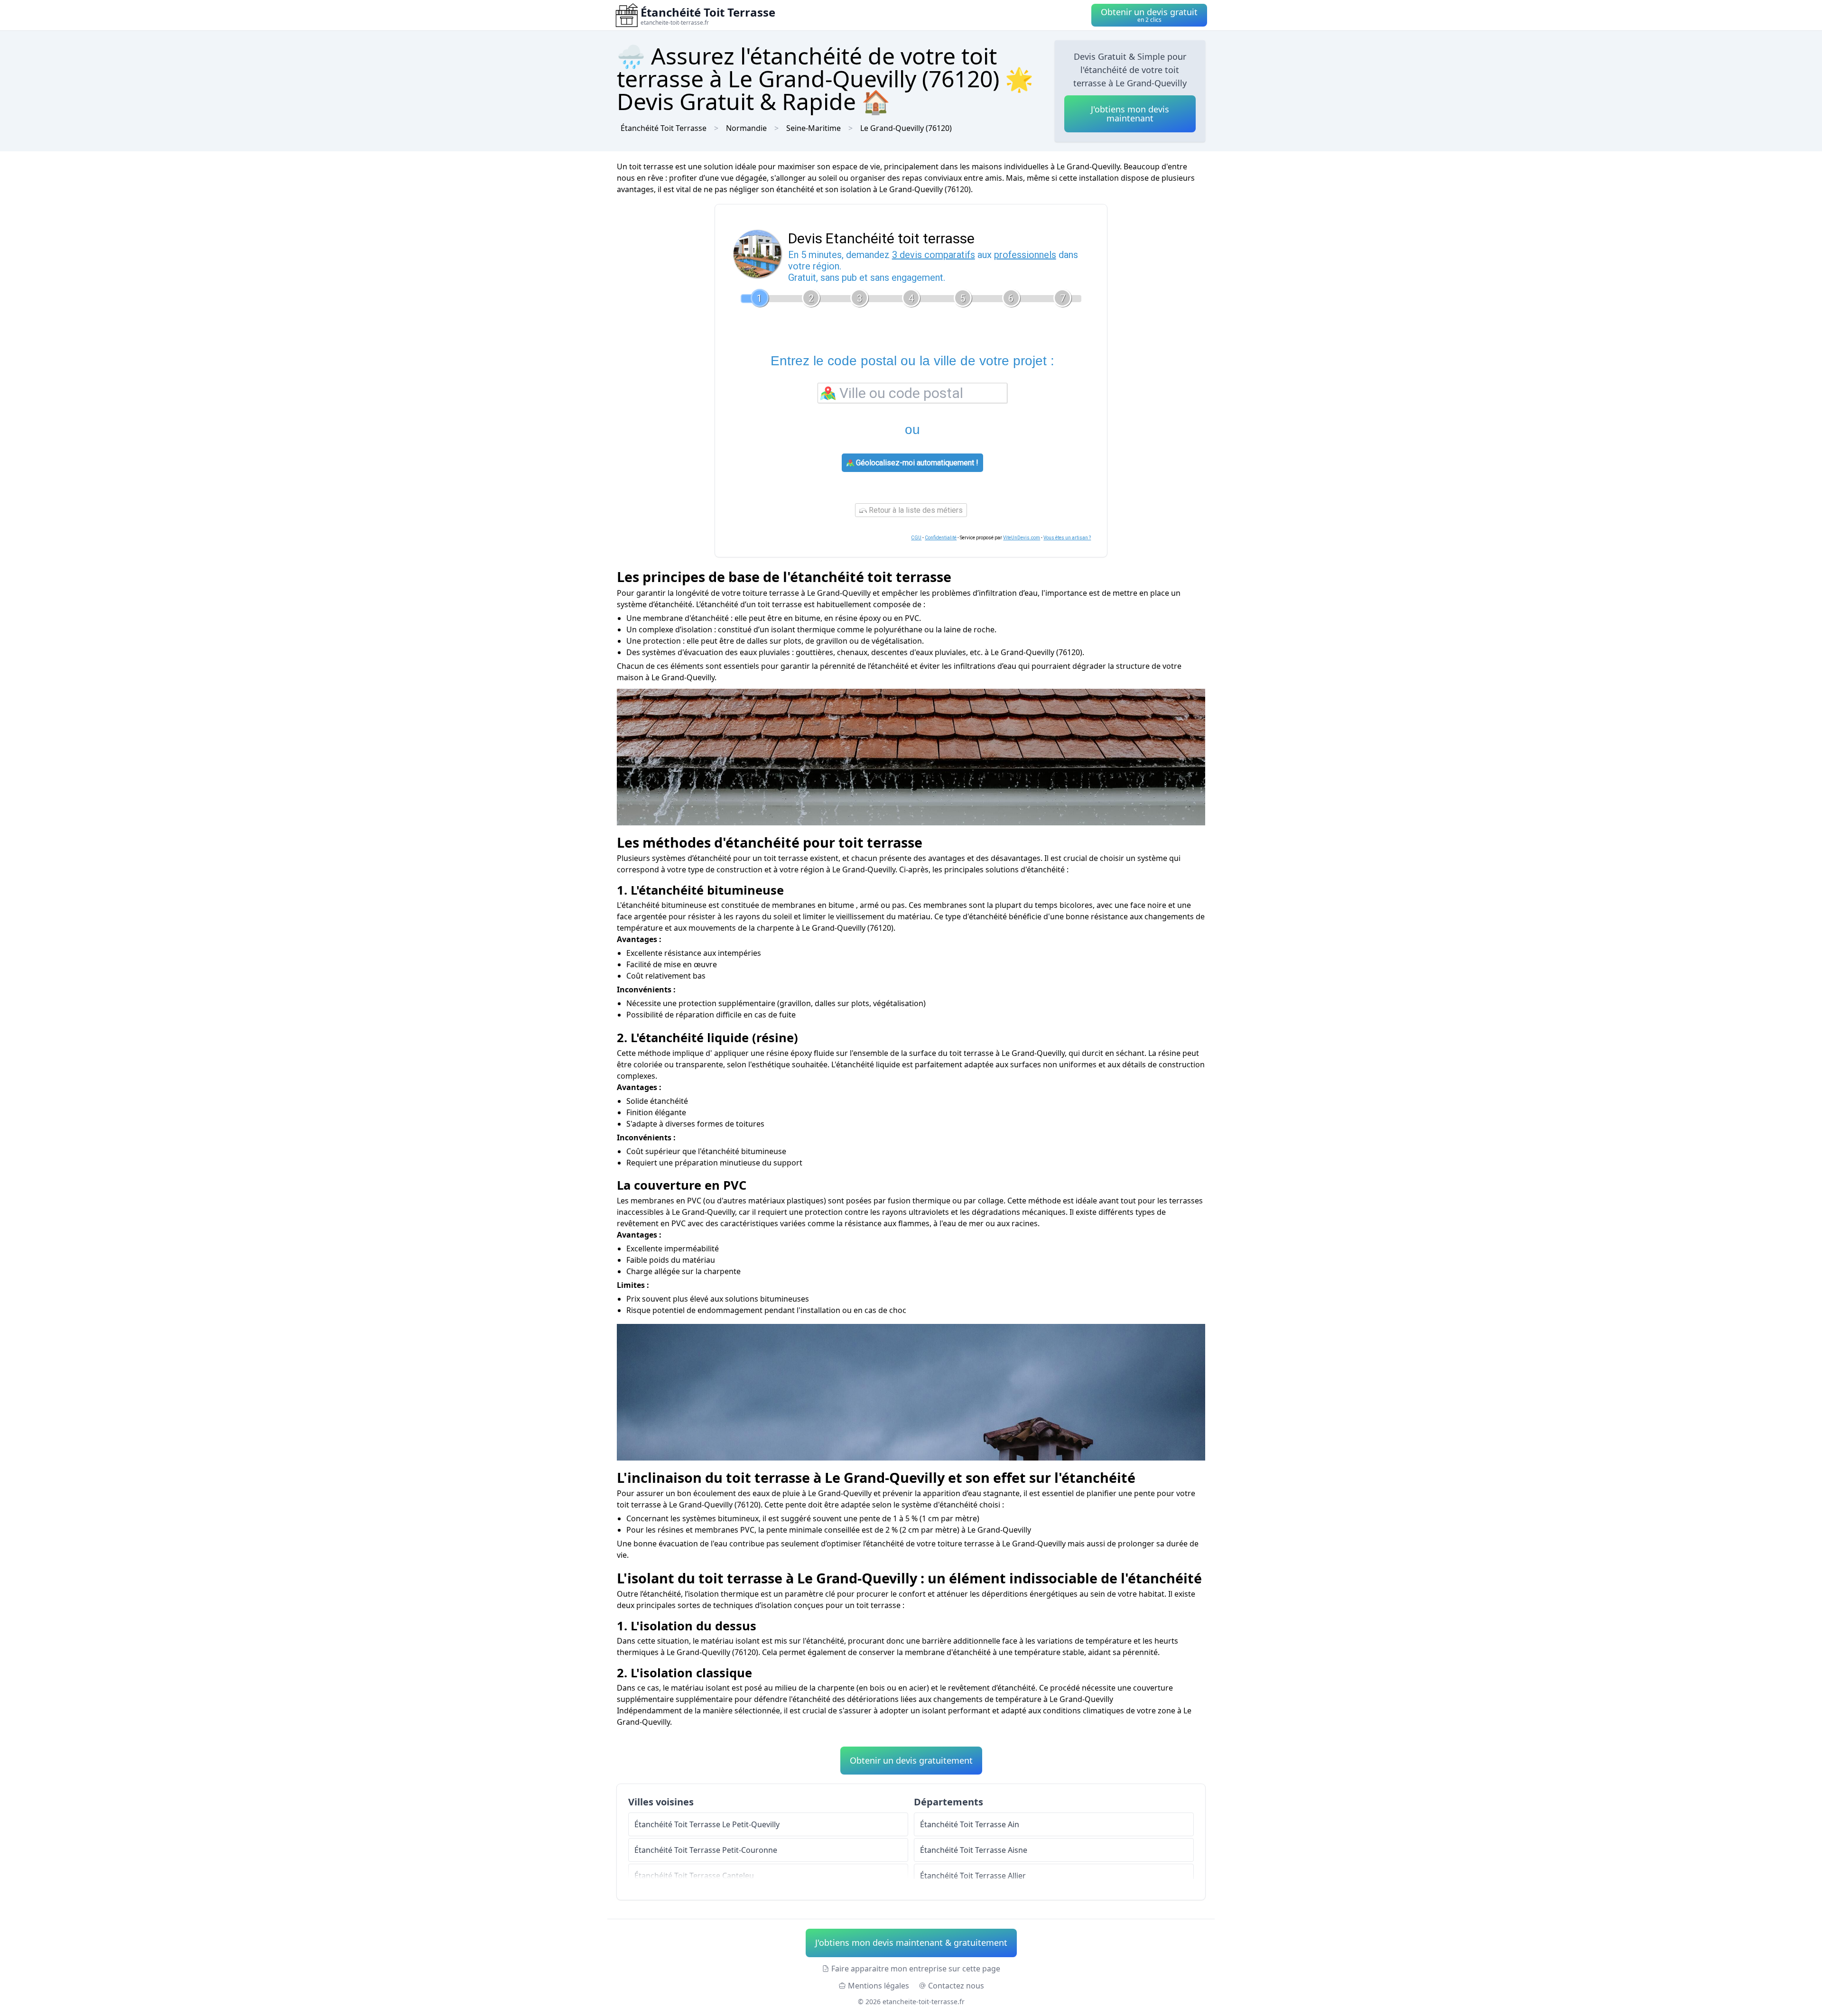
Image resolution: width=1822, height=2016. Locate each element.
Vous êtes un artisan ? (1067, 538)
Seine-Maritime (813, 128)
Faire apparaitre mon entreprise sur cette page (916, 1969)
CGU (916, 538)
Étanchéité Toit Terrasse (664, 128)
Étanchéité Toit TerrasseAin (970, 1824)
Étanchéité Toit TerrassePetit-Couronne (706, 1850)
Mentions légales (878, 1986)
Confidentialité (941, 538)
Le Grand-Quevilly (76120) (906, 128)
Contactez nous (956, 1986)
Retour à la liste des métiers (915, 510)
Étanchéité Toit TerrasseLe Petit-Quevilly (707, 1824)
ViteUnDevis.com (1022, 538)
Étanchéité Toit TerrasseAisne (974, 1850)
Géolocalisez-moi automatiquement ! (916, 463)
